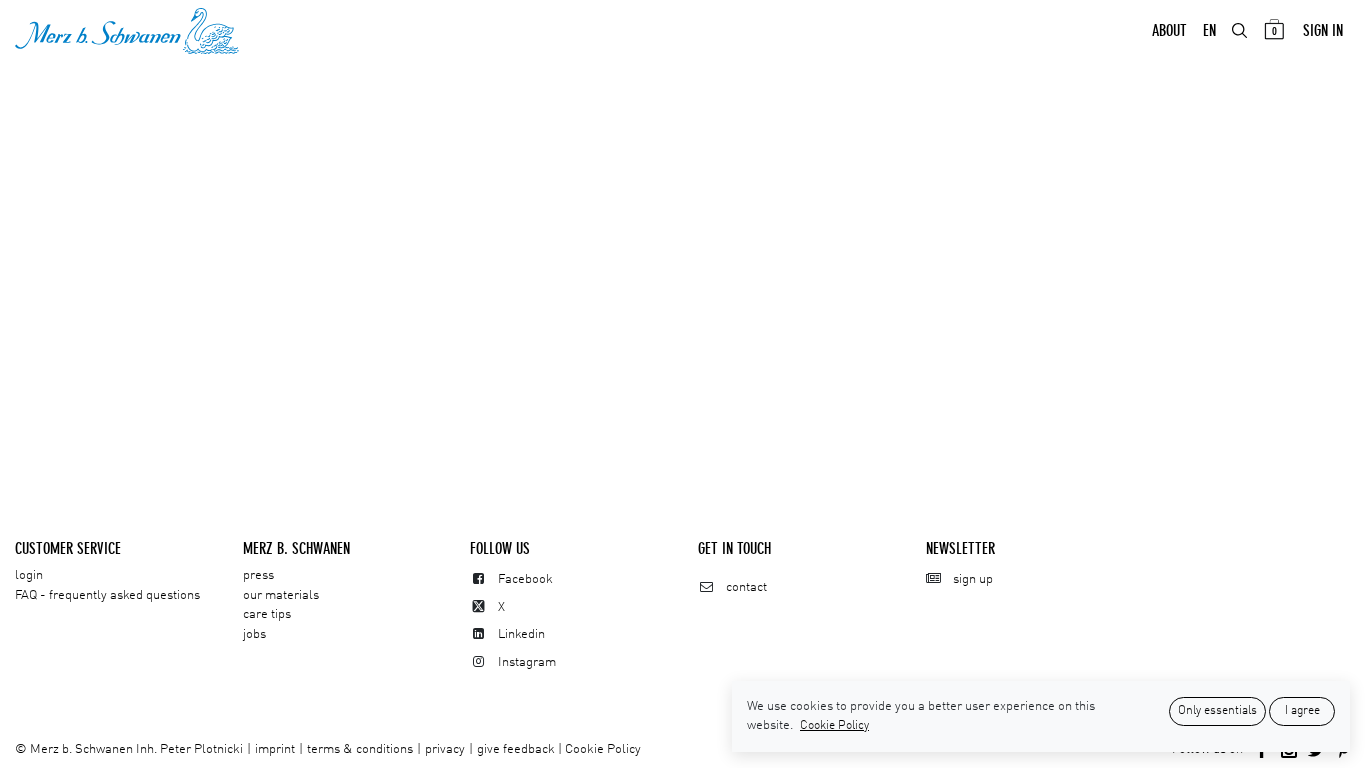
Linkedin (521, 634)
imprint (275, 749)
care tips (267, 614)
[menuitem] (1169, 31)
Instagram (527, 662)
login (29, 575)
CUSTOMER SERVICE (68, 548)
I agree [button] (1302, 711)
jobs (254, 634)
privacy (445, 749)
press (258, 575)
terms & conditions (360, 749)
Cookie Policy (603, 749)
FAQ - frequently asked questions (107, 595)
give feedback (516, 749)
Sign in (1323, 30)
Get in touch (734, 548)
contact (746, 587)
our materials (281, 595)
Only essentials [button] (1217, 711)
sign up (973, 579)
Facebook (525, 579)
